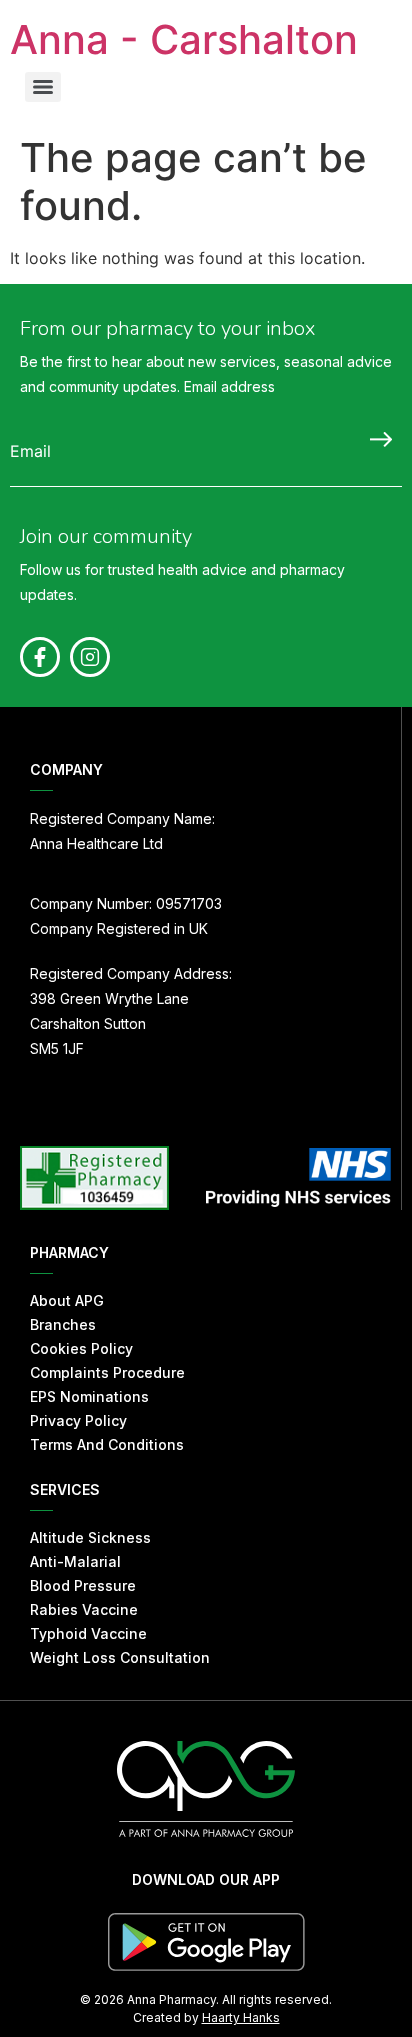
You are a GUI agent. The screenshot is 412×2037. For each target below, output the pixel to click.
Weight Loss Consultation (120, 1657)
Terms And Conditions (107, 1444)
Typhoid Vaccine (88, 1633)
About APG (67, 1300)
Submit (376, 439)
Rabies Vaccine (84, 1609)
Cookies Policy (81, 1348)
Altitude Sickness (90, 1537)
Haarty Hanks (241, 2017)
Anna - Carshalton (184, 39)
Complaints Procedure (107, 1372)
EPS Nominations (89, 1396)
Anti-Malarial (75, 1561)
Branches (63, 1324)
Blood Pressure (83, 1585)
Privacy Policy (78, 1420)
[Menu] (43, 87)
